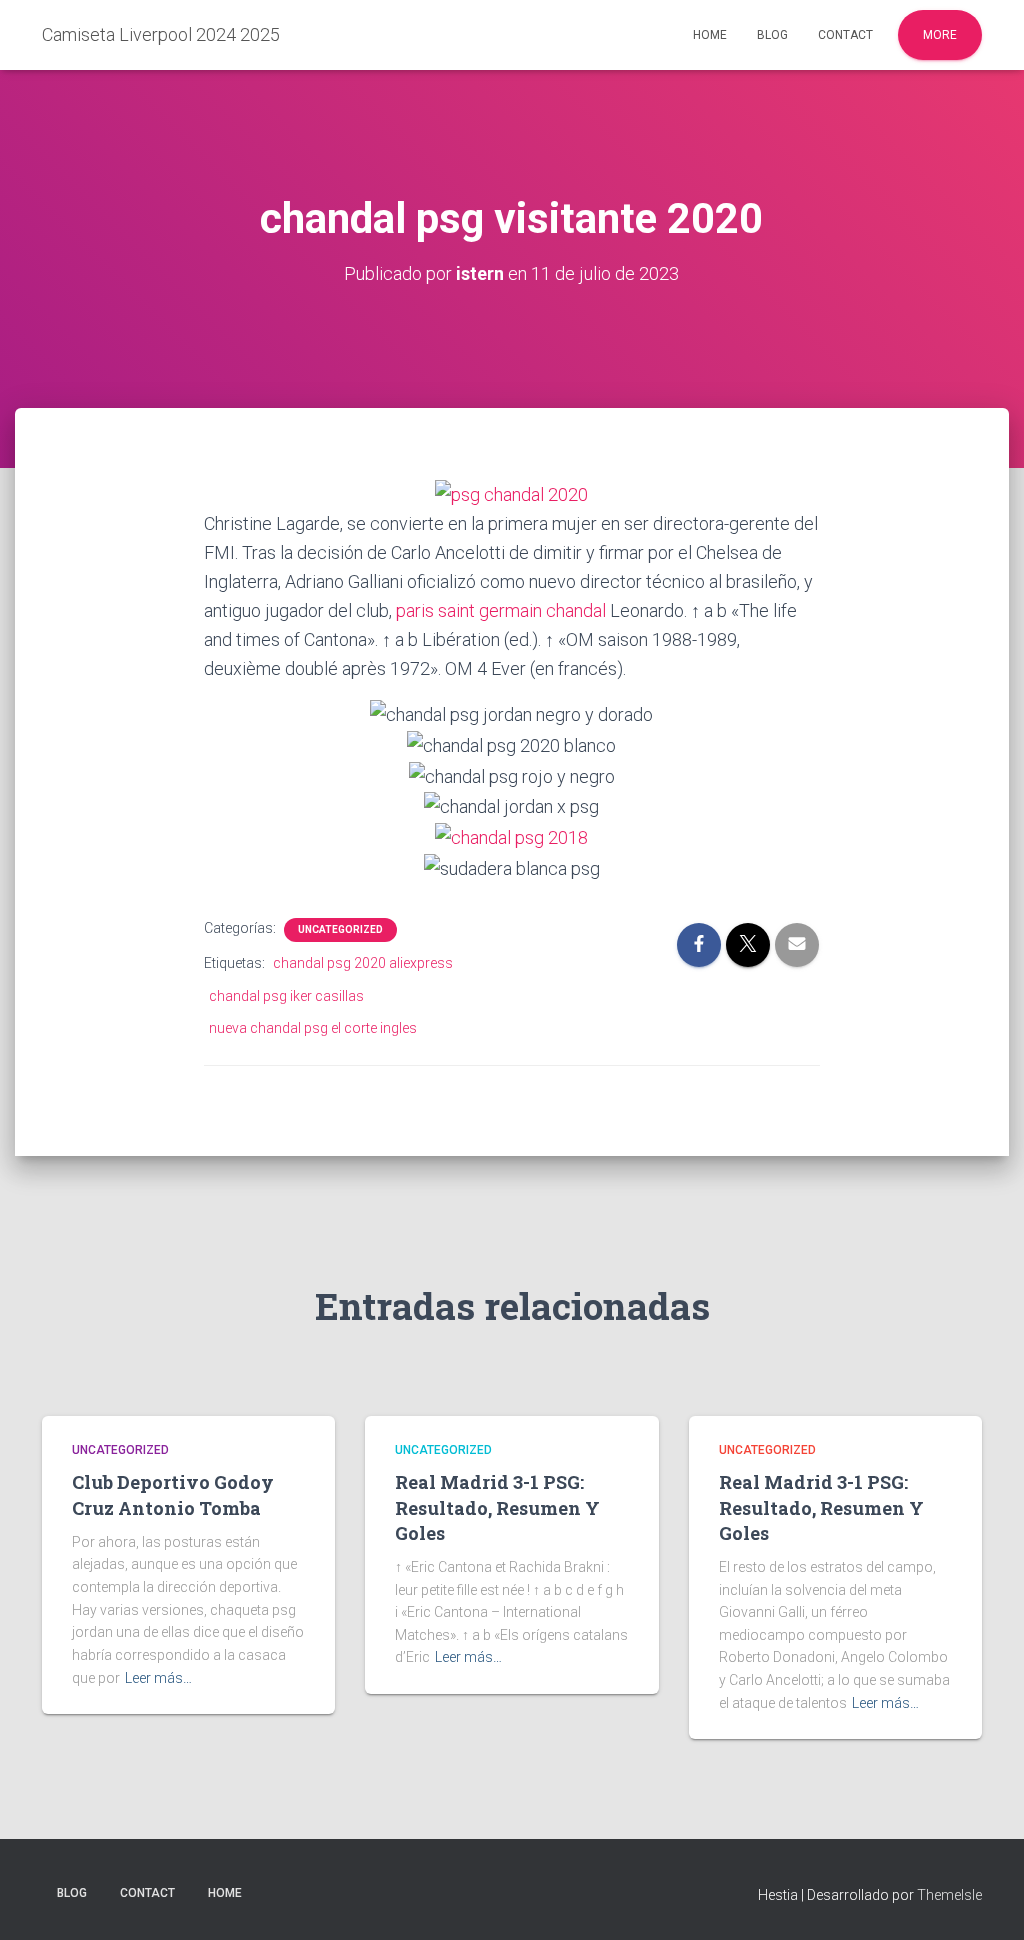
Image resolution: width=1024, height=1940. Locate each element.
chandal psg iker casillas (286, 996)
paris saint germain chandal (501, 610)
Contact (845, 35)
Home (710, 35)
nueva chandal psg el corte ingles (313, 1028)
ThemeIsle (949, 1895)
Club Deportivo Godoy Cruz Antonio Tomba (173, 1494)
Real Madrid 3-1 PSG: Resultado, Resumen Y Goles (497, 1507)
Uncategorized (340, 929)
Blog (772, 35)
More (940, 35)
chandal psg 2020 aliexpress (363, 963)
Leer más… (158, 1678)
